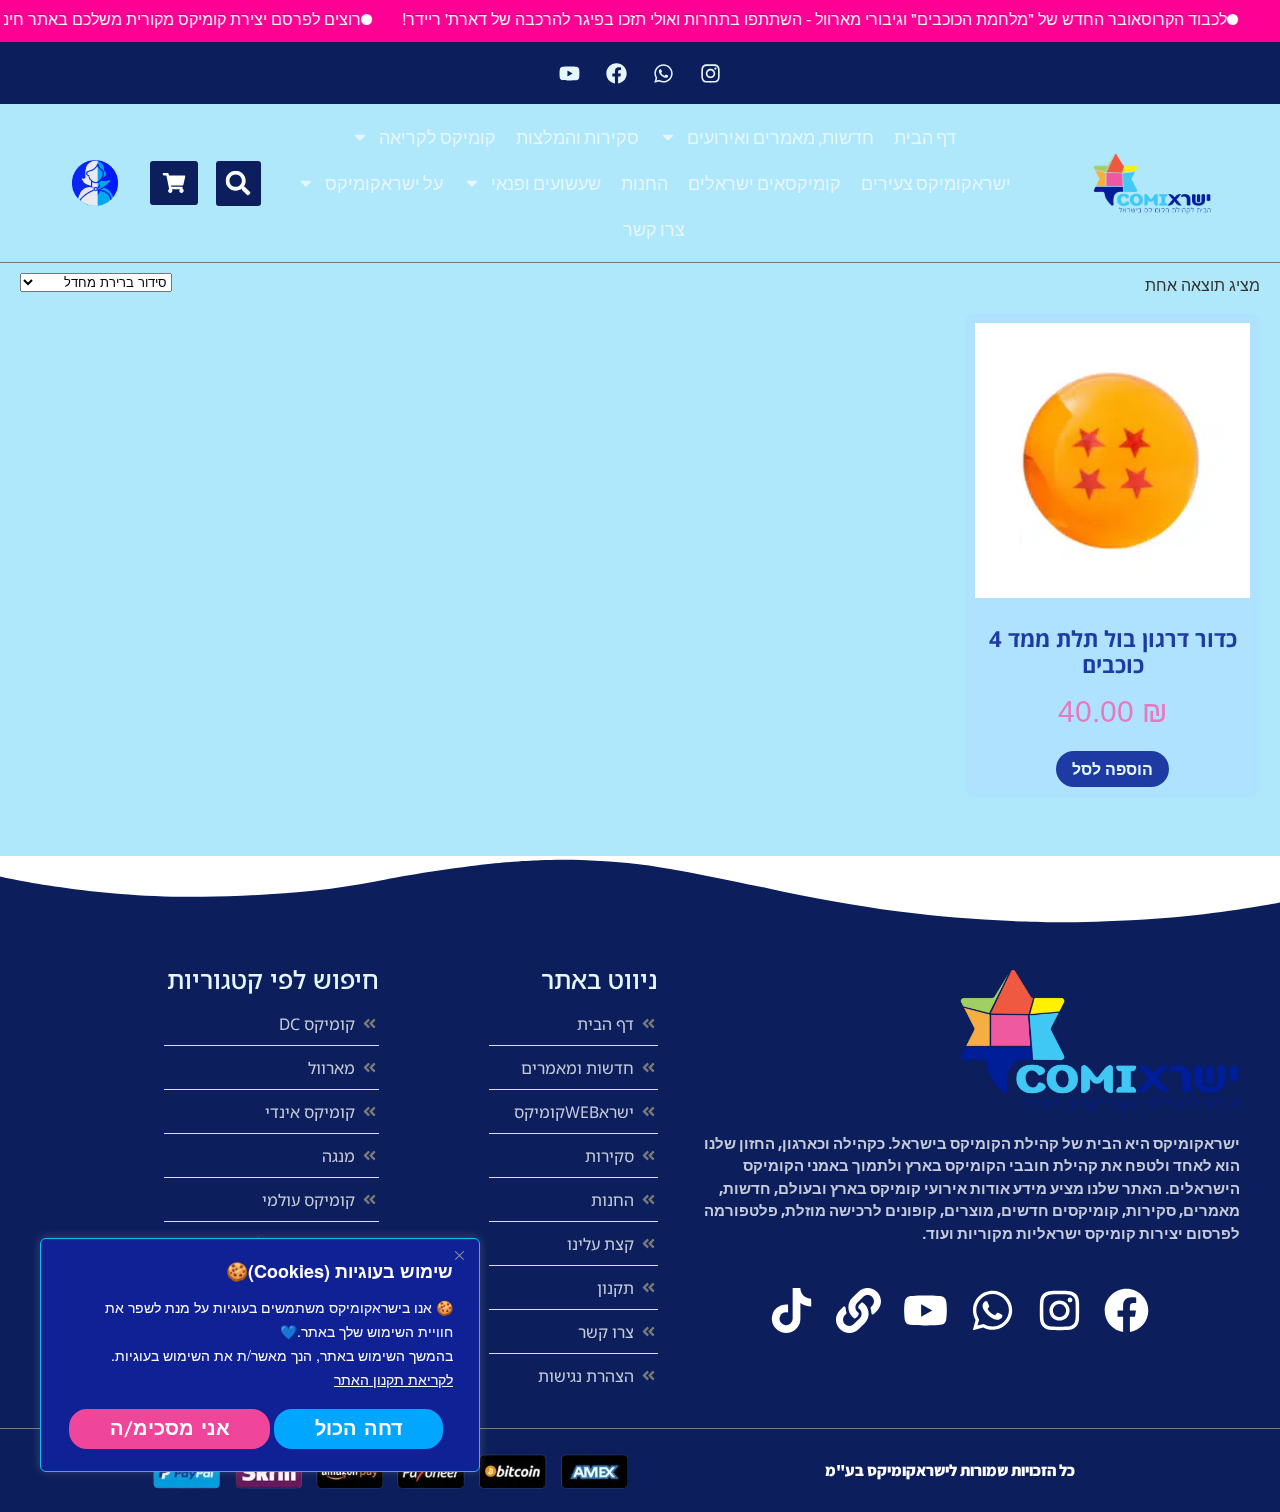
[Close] (459, 1255)
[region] (260, 1355)
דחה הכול (359, 1428)
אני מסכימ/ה (170, 1428)
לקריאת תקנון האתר (393, 1379)
